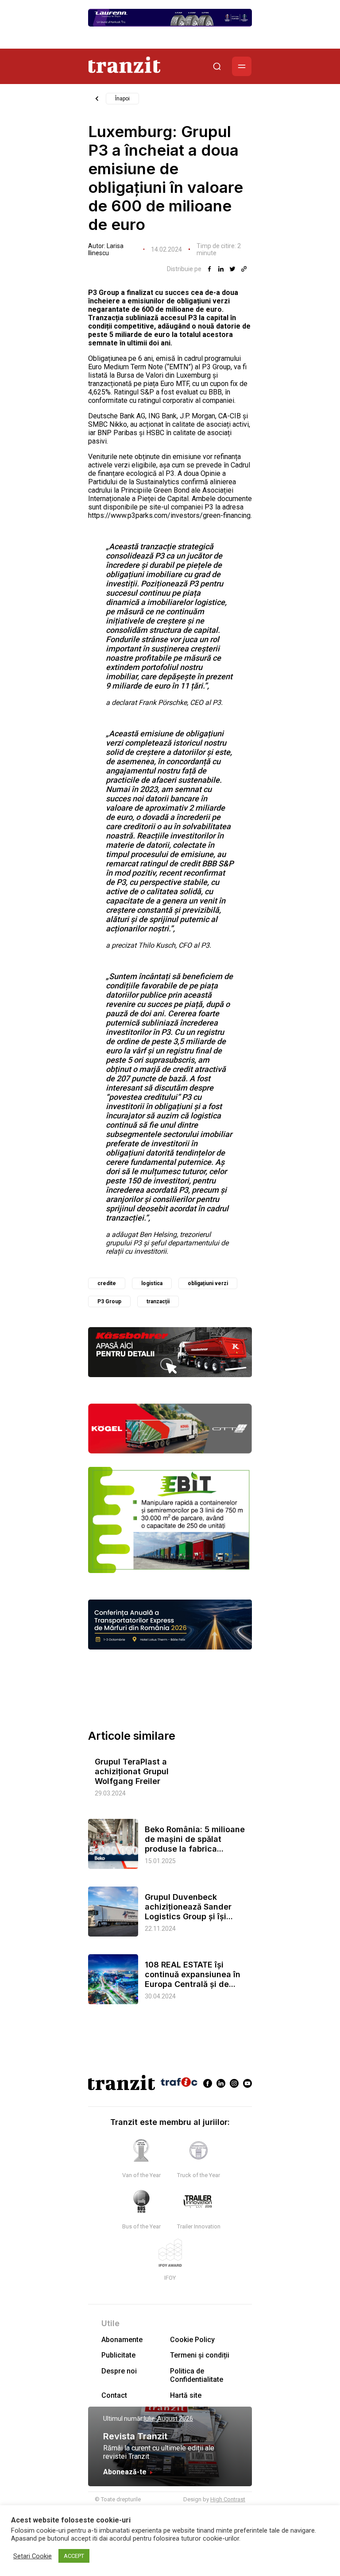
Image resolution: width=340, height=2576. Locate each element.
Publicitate (118, 2355)
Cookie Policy (192, 2340)
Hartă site (186, 2395)
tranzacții (158, 1301)
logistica (152, 1283)
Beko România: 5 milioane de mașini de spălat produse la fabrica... (195, 1839)
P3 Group (109, 1301)
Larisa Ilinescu (106, 249)
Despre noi (119, 2371)
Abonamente (122, 2340)
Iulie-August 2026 (168, 2419)
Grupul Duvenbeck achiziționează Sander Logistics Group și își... (189, 1907)
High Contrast (228, 2499)
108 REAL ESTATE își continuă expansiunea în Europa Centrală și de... (193, 1974)
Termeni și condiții (200, 2355)
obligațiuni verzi (208, 1283)
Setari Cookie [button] (33, 2556)
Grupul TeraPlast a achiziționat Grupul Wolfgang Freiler (132, 1771)
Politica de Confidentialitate (197, 2375)
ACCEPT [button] (74, 2556)
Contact (114, 2395)
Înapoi (122, 99)
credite (107, 1283)
